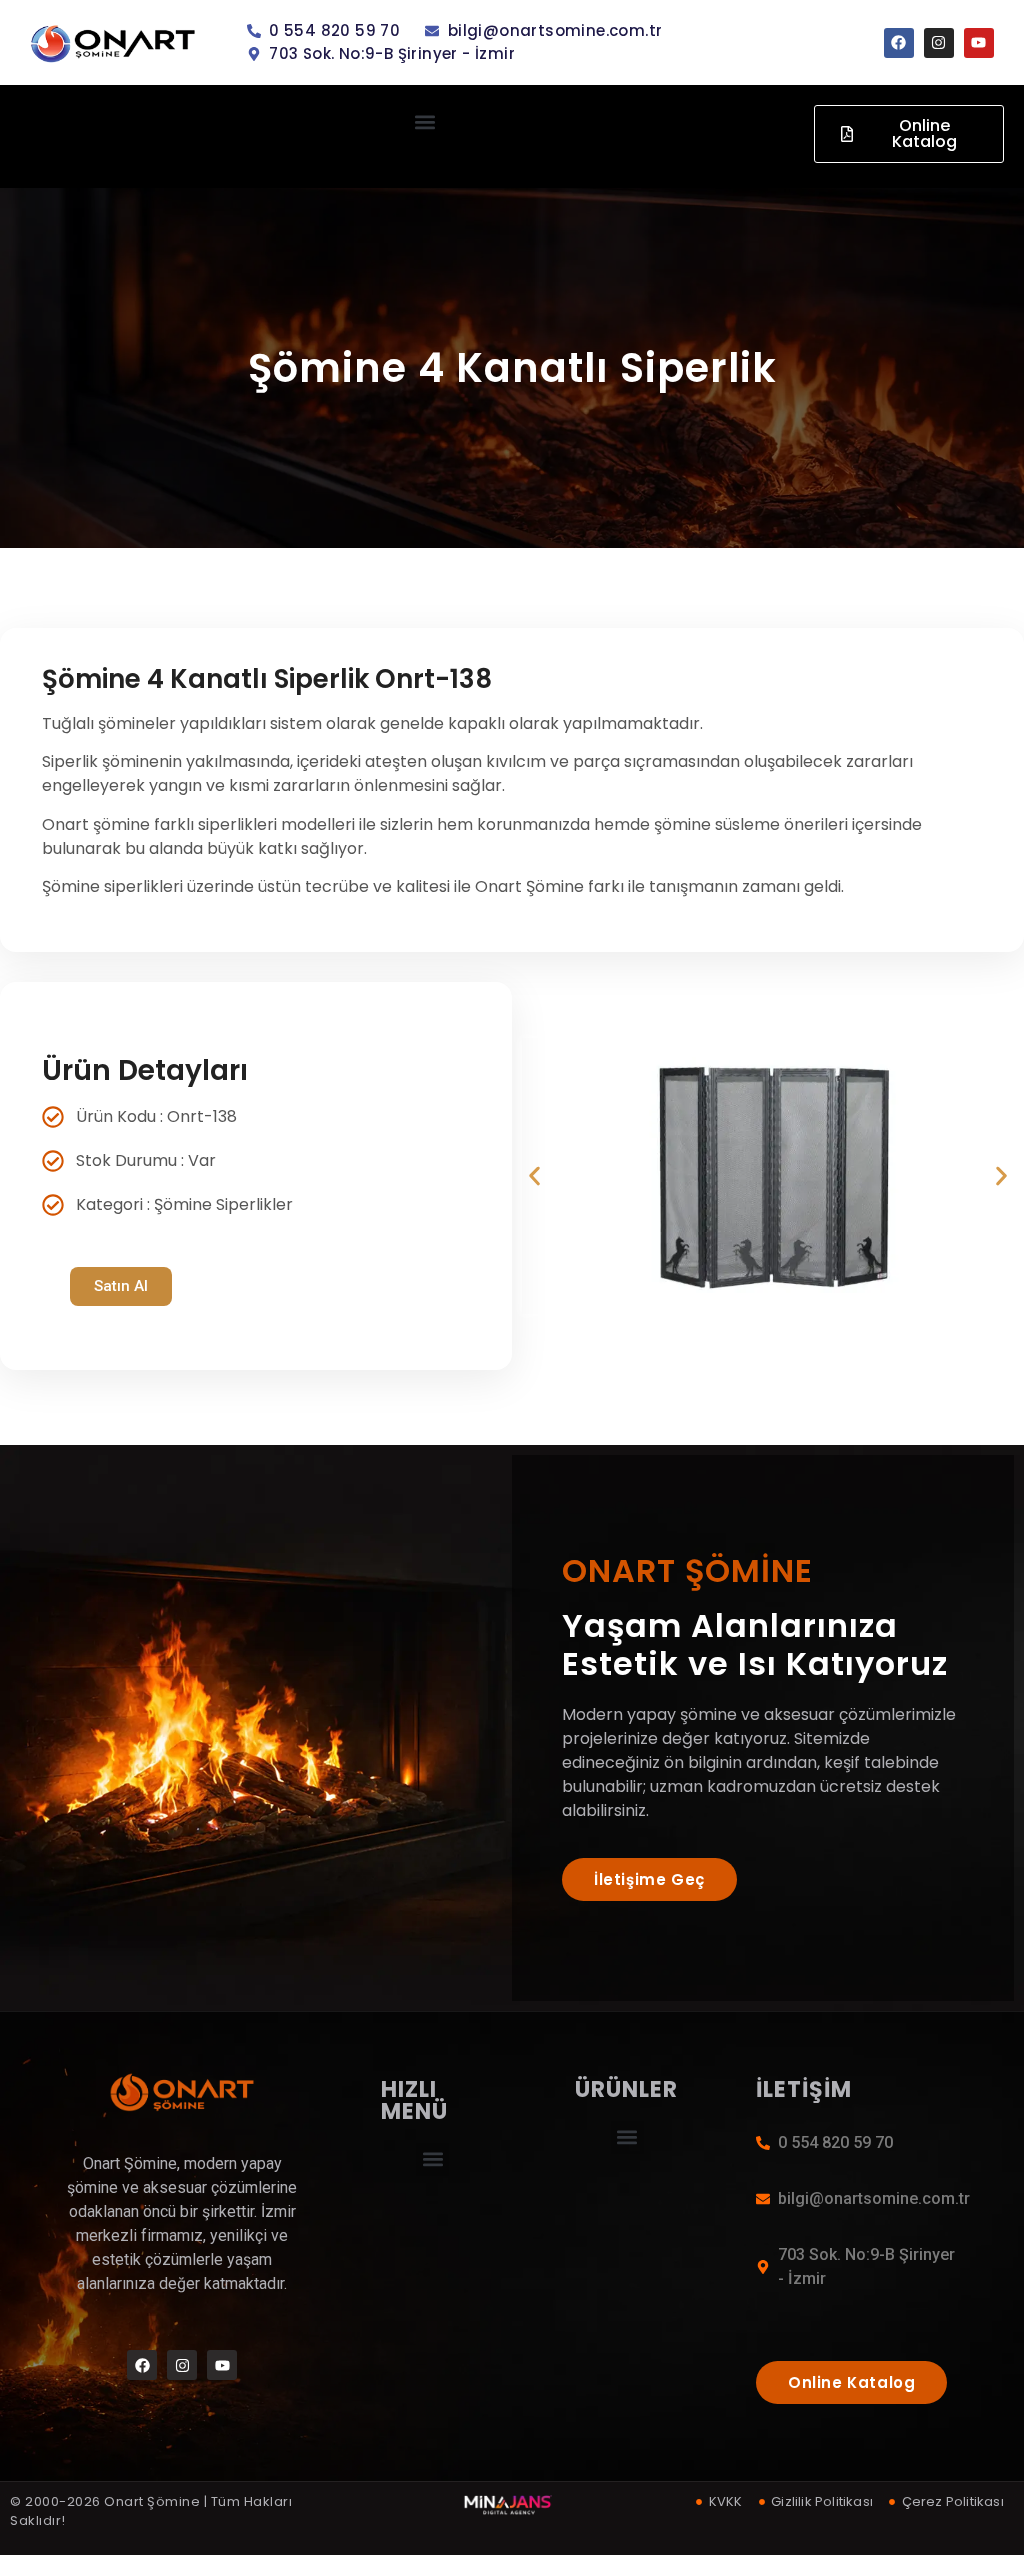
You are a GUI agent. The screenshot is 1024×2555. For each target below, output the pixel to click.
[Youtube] (979, 43)
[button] (425, 121)
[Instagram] (939, 43)
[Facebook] (899, 43)
